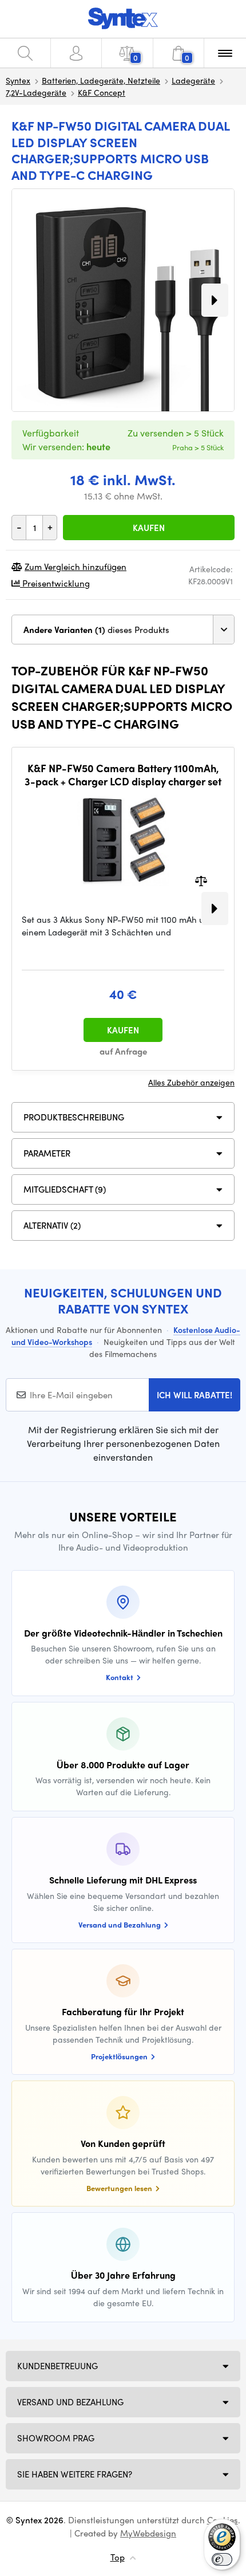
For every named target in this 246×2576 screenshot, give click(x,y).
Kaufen (149, 528)
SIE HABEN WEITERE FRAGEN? (75, 2474)
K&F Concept (102, 92)
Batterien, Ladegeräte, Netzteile (101, 80)
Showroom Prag (56, 2438)
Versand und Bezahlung (70, 2402)
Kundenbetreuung (57, 2366)
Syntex (18, 80)
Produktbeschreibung (74, 1117)
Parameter (47, 1153)
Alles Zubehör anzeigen (191, 1082)
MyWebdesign (148, 2533)
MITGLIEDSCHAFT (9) (65, 1189)
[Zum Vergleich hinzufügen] (201, 880)
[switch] (222, 2559)
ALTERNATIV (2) (52, 1225)
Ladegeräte (193, 80)
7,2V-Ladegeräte (36, 92)
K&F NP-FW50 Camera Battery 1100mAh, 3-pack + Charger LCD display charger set (123, 775)
